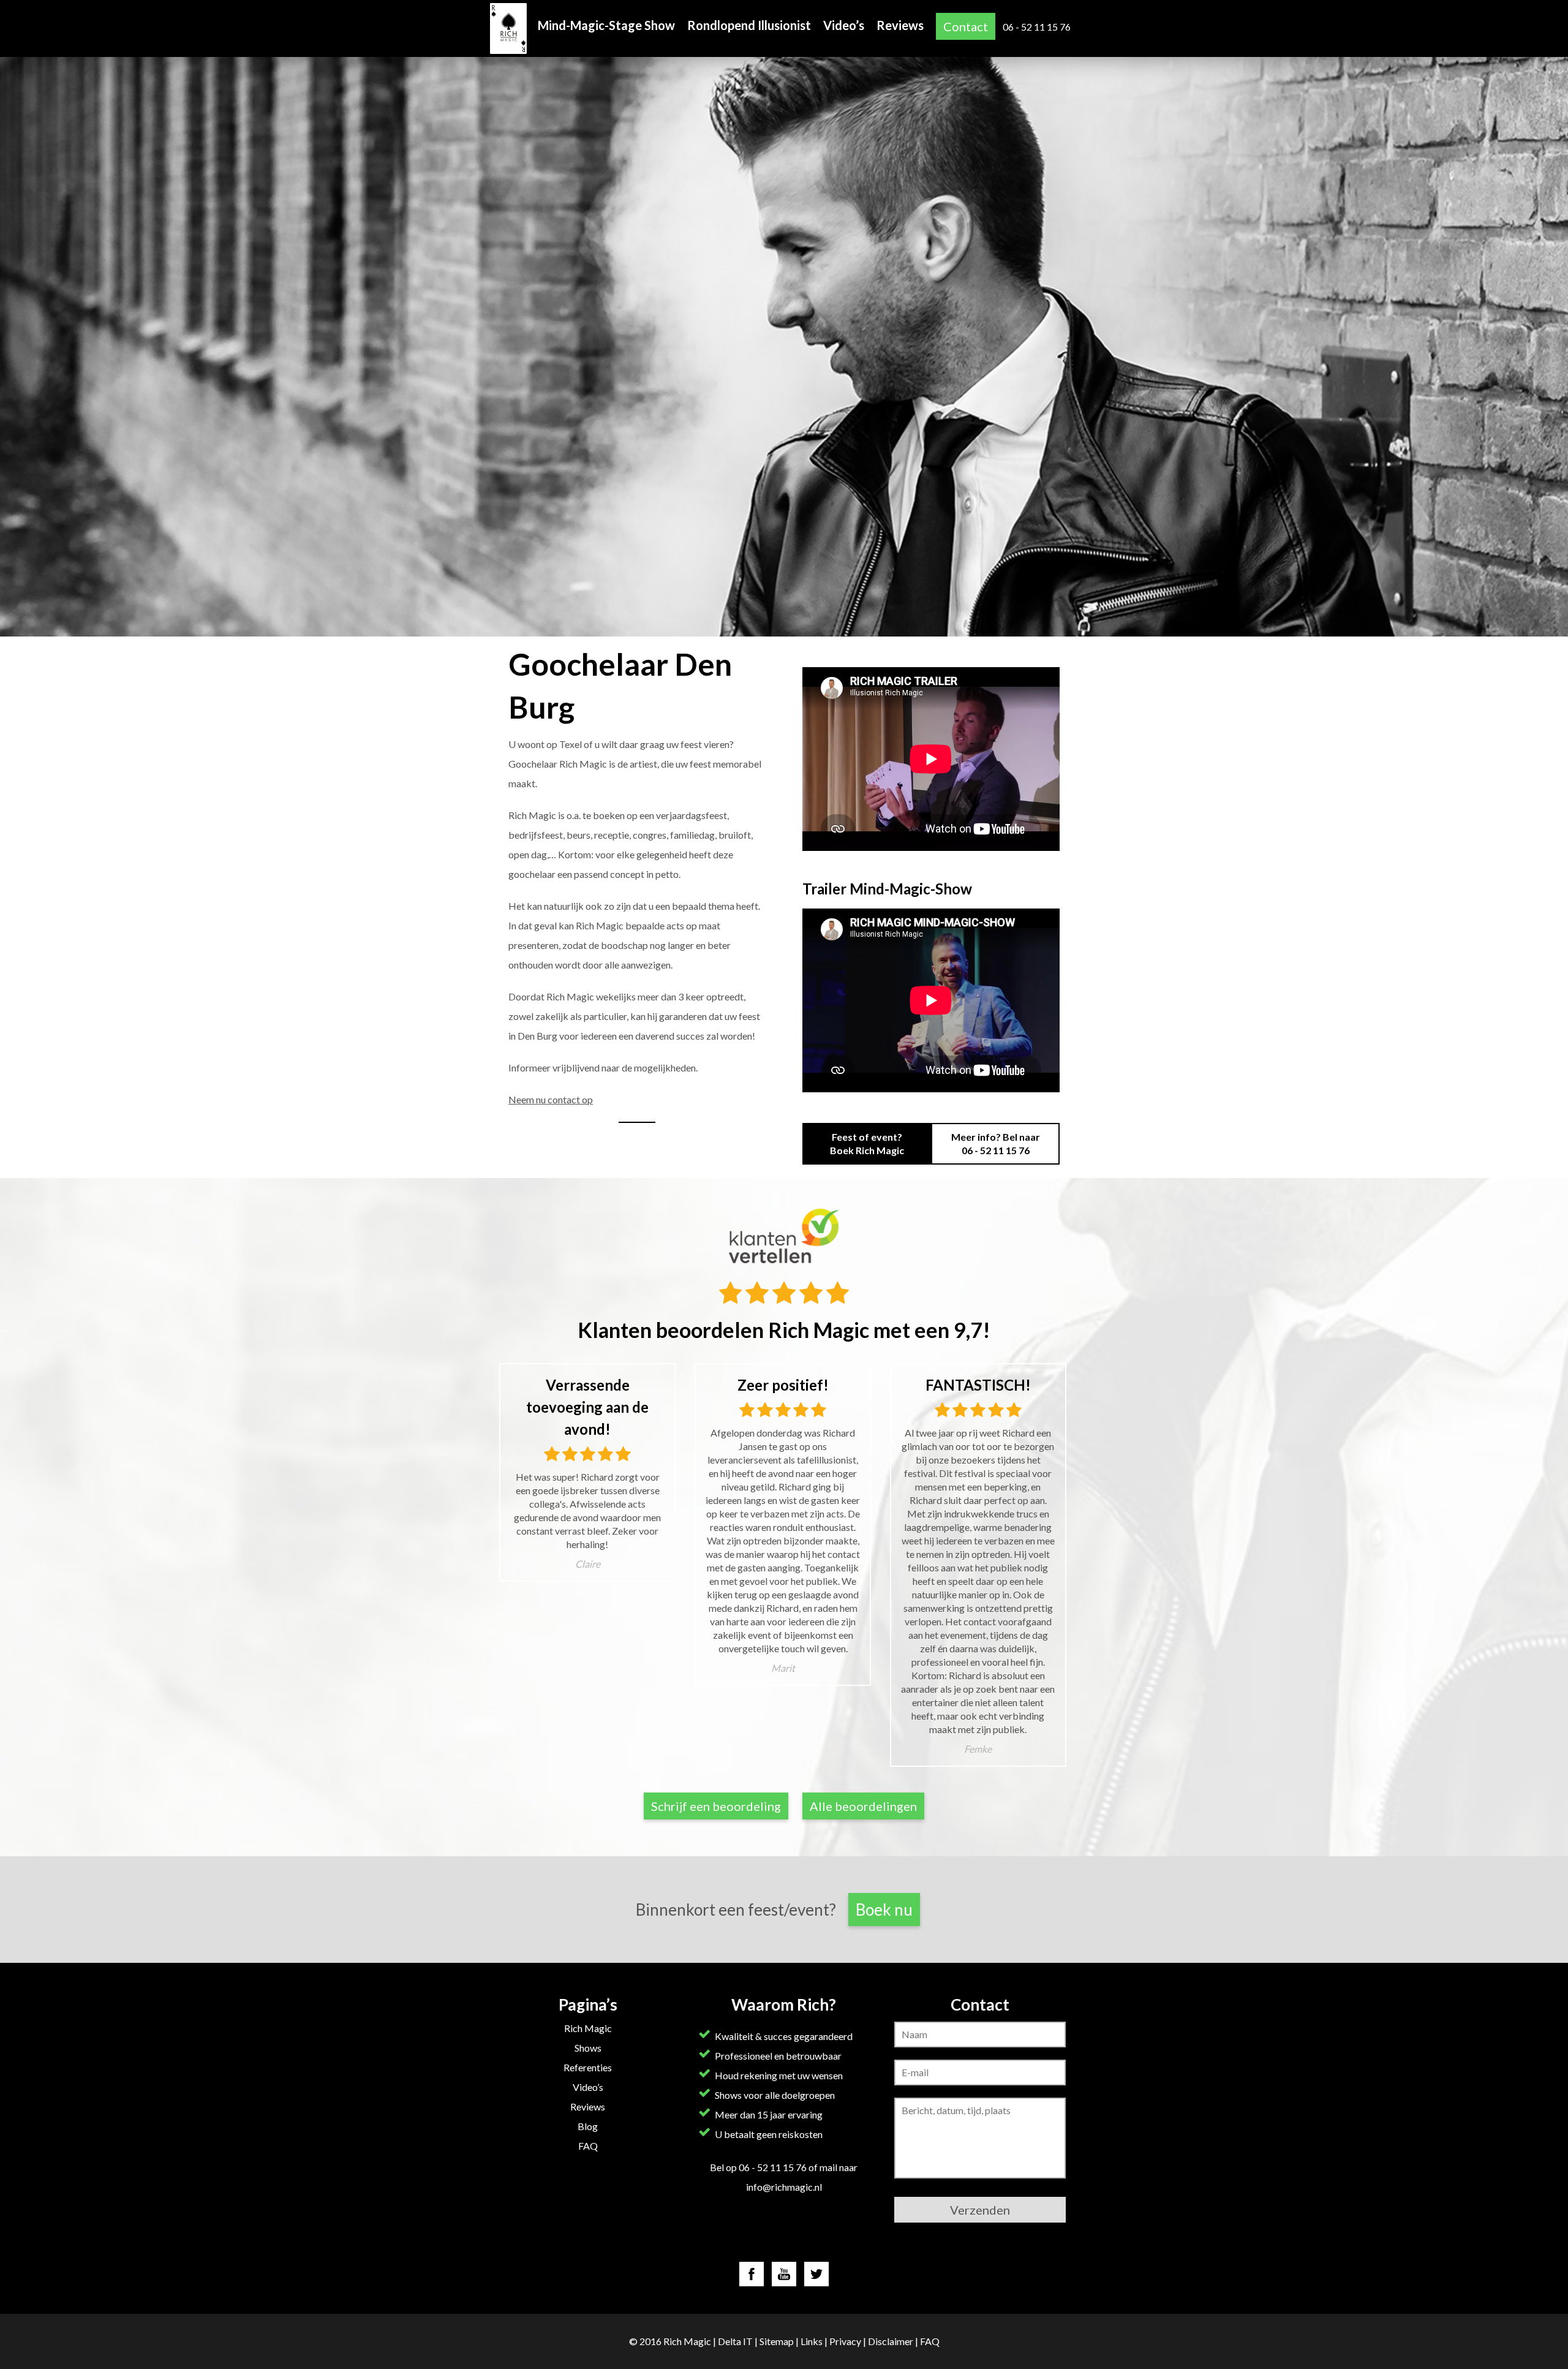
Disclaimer (891, 2341)
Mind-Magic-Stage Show (606, 25)
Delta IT (735, 2341)
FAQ (588, 2146)
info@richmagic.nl (784, 2187)
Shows (588, 2048)
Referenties (588, 2067)
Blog (588, 2126)
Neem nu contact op (551, 1099)
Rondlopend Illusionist (749, 25)
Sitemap (777, 2341)
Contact (966, 26)
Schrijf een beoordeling (716, 1806)
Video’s (844, 25)
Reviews (900, 25)
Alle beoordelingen (863, 1806)
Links (812, 2341)
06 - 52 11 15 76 (1037, 27)
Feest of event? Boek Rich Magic (867, 1143)
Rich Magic (588, 2028)
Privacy (845, 2341)
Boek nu (884, 1910)
